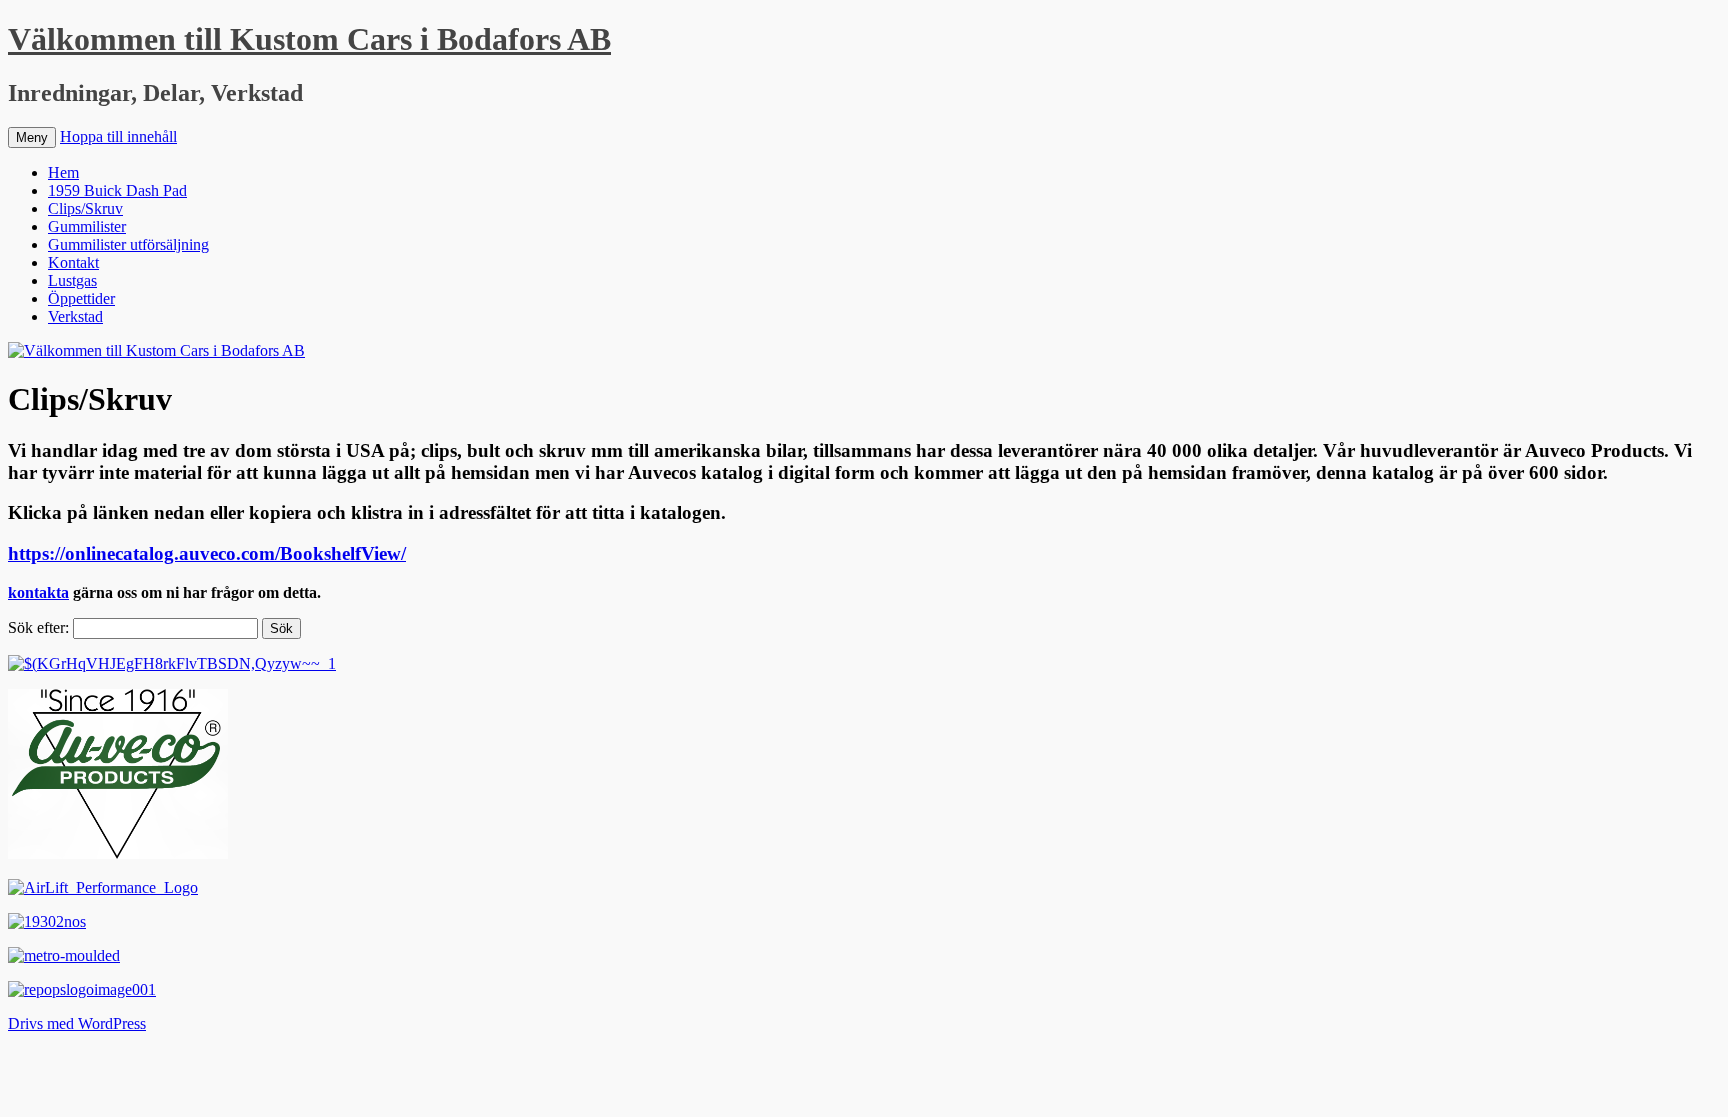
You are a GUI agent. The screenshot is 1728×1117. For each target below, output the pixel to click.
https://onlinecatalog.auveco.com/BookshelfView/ (207, 553)
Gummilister (87, 226)
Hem (63, 172)
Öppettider (81, 298)
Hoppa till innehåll (118, 136)
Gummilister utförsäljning (128, 244)
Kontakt (73, 262)
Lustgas (72, 280)
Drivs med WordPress (77, 1023)
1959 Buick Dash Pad (117, 190)
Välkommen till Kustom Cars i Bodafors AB (309, 39)
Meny (32, 137)
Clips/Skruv (85, 208)
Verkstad (75, 316)
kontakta (38, 592)
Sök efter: (38, 627)
